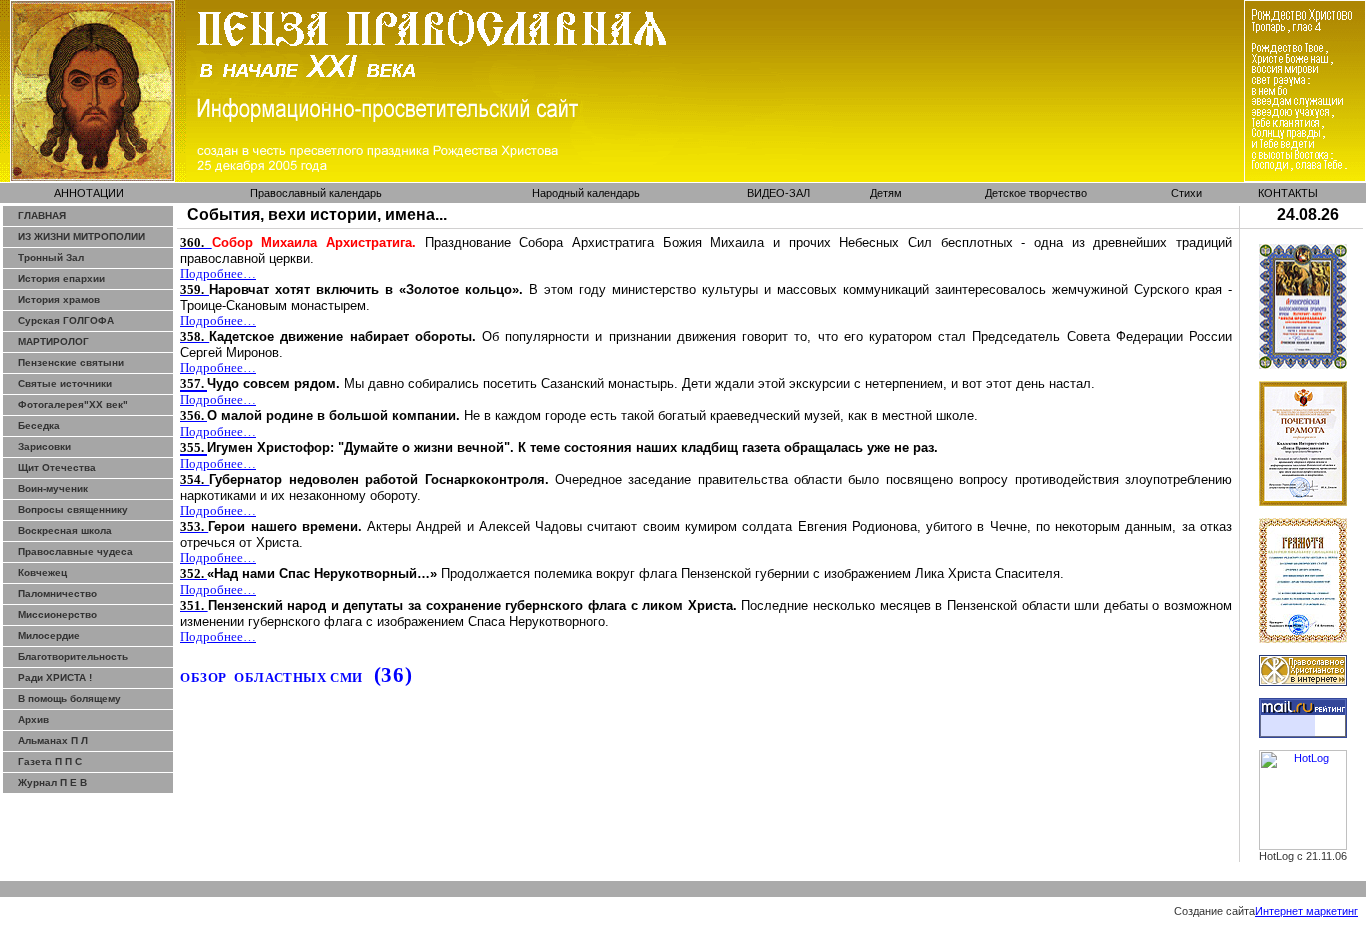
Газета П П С (50, 761)
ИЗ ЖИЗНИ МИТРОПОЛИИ (81, 236)
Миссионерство (57, 614)
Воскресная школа (65, 530)
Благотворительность (73, 656)
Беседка (39, 425)
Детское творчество (1036, 193)
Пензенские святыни (71, 362)
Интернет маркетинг (1306, 911)
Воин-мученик (53, 488)
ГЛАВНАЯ (42, 215)
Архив (33, 719)
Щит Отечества (57, 467)
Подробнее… (218, 273)
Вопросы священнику (73, 509)
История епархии (61, 278)
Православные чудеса (75, 551)
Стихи (1186, 193)
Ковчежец (42, 572)
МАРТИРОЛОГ (53, 341)
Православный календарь (316, 193)
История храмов (59, 299)
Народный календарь (586, 193)
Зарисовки (44, 446)
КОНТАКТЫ (1288, 193)
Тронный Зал (51, 257)
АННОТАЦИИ (89, 193)
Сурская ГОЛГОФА (66, 320)
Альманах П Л (53, 740)
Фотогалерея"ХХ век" (73, 404)
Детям (886, 193)
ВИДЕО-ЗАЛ (778, 193)
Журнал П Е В (52, 782)
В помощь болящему (69, 698)
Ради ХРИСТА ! (55, 677)
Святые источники (65, 383)
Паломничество (57, 593)
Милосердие (49, 635)
